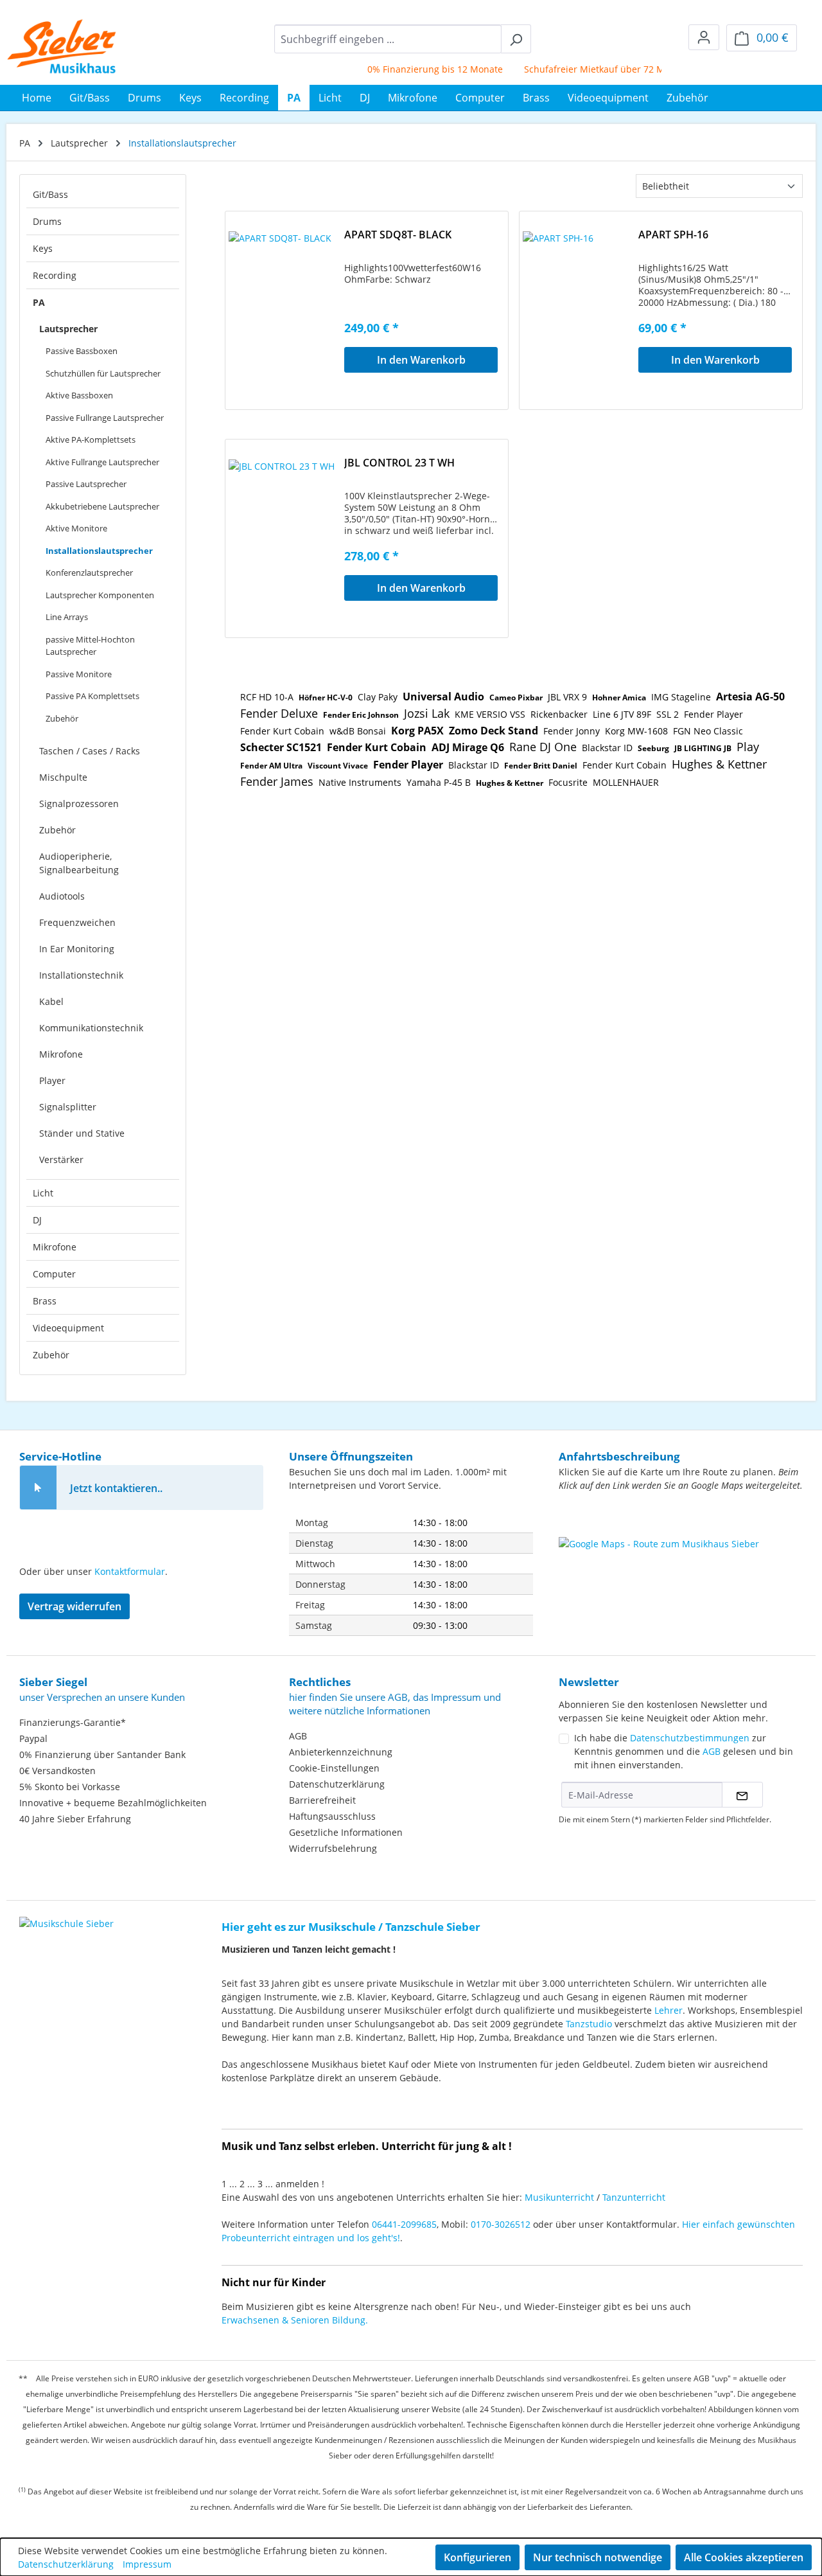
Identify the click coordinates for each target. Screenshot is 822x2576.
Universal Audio (443, 697)
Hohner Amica (619, 697)
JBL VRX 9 (567, 697)
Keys (43, 248)
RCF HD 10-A (267, 697)
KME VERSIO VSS (490, 714)
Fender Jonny (572, 731)
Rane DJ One (543, 747)
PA (39, 302)
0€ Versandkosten (57, 1771)
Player (52, 1080)
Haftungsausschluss (332, 1816)
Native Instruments (360, 782)
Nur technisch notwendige (598, 2557)
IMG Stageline (681, 697)
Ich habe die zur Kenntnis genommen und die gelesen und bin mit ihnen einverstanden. (684, 1751)
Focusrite (568, 782)
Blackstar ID (607, 748)
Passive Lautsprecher (86, 484)
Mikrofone (61, 1054)
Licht (43, 1193)
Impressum (147, 2564)
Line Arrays (67, 617)
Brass (45, 1301)
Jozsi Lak (427, 713)
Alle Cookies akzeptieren (744, 2557)
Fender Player (713, 714)
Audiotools (62, 896)
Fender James (277, 781)
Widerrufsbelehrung (333, 1848)
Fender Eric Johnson (361, 715)
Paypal (33, 1738)
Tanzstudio (589, 2024)
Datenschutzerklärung (337, 1784)
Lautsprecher (68, 329)
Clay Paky (378, 697)
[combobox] (388, 39)
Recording (55, 275)
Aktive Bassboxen (79, 395)
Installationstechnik (81, 975)
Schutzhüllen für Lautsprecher (103, 373)
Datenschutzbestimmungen (690, 1738)
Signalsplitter (68, 1107)
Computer (54, 1274)
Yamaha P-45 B (439, 782)
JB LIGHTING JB (703, 748)
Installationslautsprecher (99, 551)
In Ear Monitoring (77, 949)
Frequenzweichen (77, 922)
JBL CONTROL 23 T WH (399, 463)
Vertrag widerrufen (74, 1606)
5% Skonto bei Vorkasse (70, 1787)
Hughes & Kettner (719, 764)
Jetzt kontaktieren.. (116, 1488)
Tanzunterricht (634, 2197)
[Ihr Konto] (704, 37)
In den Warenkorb (421, 360)
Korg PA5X (417, 731)
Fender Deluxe (279, 713)
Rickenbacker (559, 714)
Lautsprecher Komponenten (100, 595)
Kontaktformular (130, 1571)
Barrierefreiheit (322, 1800)
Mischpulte (63, 777)
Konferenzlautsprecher (89, 573)
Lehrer (669, 2010)
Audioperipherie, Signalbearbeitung (79, 863)
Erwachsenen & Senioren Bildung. (295, 2320)
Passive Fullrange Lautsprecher (105, 418)
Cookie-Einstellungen (334, 1768)
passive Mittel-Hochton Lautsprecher (90, 646)
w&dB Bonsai (358, 731)
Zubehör (62, 718)
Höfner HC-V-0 (326, 697)
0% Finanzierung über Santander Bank (102, 1754)
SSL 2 (668, 714)
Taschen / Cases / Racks (90, 751)
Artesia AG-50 (750, 697)
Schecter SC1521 (281, 747)
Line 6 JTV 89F (622, 714)
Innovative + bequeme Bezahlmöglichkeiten (113, 1803)
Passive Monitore (79, 674)
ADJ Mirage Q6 (468, 747)
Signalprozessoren (79, 804)
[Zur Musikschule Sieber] (66, 1914)
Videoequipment (68, 1328)
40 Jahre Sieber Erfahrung (75, 1819)
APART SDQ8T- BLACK (398, 235)
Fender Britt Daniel (541, 766)
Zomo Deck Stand (494, 731)
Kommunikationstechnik (91, 1028)
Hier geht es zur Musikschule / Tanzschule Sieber (351, 1927)
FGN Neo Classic (708, 731)
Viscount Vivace (338, 766)
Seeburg (653, 748)
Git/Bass (50, 194)
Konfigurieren (477, 2557)
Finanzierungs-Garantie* (73, 1722)
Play (748, 747)
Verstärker (61, 1159)
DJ (37, 1220)
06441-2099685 (404, 2224)
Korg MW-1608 (636, 731)
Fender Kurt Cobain (282, 731)
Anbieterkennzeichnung (341, 1752)
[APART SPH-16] (581, 296)
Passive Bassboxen (82, 351)
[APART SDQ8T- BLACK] (286, 296)
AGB (298, 1736)
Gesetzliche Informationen (346, 1832)
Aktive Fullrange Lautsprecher (102, 462)
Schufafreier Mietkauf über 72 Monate (583, 69)
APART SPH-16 (673, 235)
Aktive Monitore (76, 528)
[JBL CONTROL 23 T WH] (286, 524)
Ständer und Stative (82, 1133)
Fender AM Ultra (271, 766)
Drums (47, 221)
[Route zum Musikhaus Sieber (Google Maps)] (681, 1569)
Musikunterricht (559, 2197)
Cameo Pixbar (516, 697)
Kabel (51, 1001)
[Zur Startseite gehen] (62, 46)
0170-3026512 (501, 2224)
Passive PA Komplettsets (92, 696)
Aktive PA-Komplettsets (91, 440)
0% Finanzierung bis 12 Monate (411, 69)
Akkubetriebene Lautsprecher (102, 506)
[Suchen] (516, 39)
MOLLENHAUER (626, 782)
